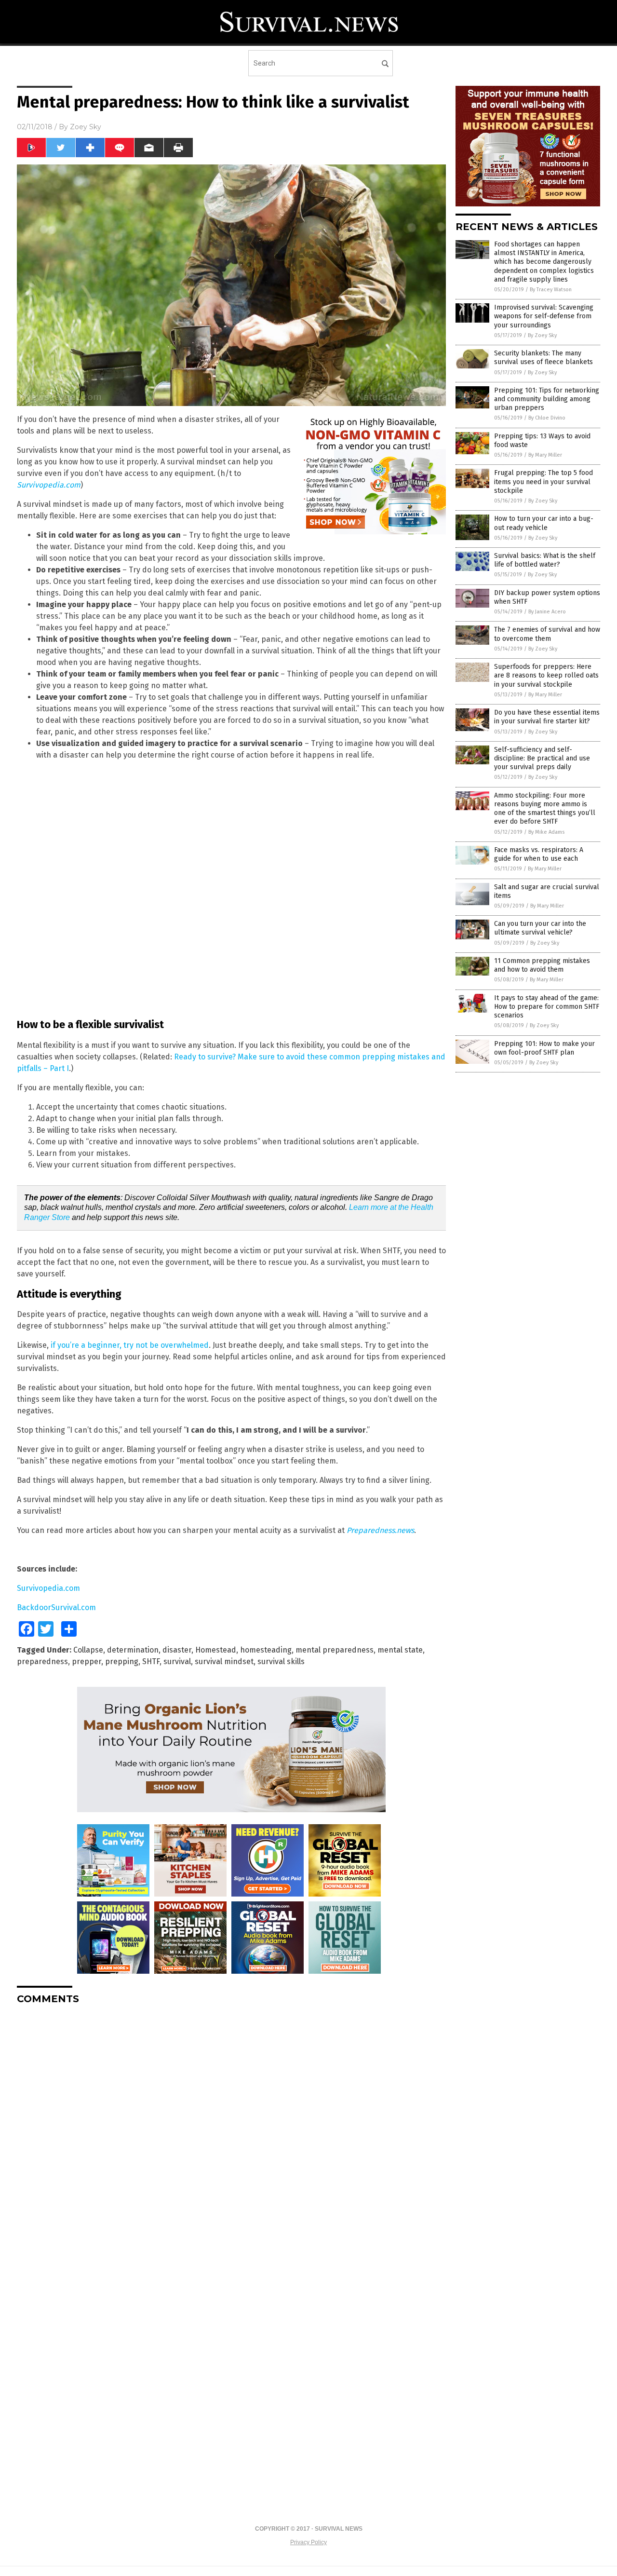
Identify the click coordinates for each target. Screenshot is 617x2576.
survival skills (281, 1661)
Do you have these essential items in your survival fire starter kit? (547, 717)
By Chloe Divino (547, 418)
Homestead (216, 1650)
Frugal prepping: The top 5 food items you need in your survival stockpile (543, 481)
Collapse (88, 1650)
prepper (87, 1661)
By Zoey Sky (542, 335)
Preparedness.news (380, 1530)
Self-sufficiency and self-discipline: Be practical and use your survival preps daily (542, 758)
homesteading (266, 1650)
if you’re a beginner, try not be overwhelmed (130, 1345)
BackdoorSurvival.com (56, 1607)
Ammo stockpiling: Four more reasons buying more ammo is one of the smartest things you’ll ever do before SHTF (545, 809)
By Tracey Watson (551, 290)
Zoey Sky (86, 127)
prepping (122, 1661)
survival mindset (224, 1661)
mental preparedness (335, 1650)
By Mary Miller (545, 455)
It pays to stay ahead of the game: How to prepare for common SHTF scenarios (547, 1007)
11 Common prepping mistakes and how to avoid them (542, 965)
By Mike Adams (546, 832)
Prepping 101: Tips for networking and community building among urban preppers (547, 399)
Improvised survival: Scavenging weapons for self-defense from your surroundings (544, 316)
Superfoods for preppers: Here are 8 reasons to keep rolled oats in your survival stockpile (546, 675)
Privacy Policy (308, 2542)
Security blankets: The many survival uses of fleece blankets (543, 358)
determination (133, 1650)
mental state (400, 1650)
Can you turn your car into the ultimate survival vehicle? (540, 928)
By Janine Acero (547, 612)
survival (177, 1661)
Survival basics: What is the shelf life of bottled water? (545, 560)
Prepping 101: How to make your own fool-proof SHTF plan (544, 1048)
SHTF (151, 1661)
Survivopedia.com (49, 485)
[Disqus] (231, 2133)
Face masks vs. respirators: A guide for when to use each (539, 854)
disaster (177, 1650)
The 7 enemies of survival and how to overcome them (547, 634)
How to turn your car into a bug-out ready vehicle (544, 523)
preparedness (42, 1661)
